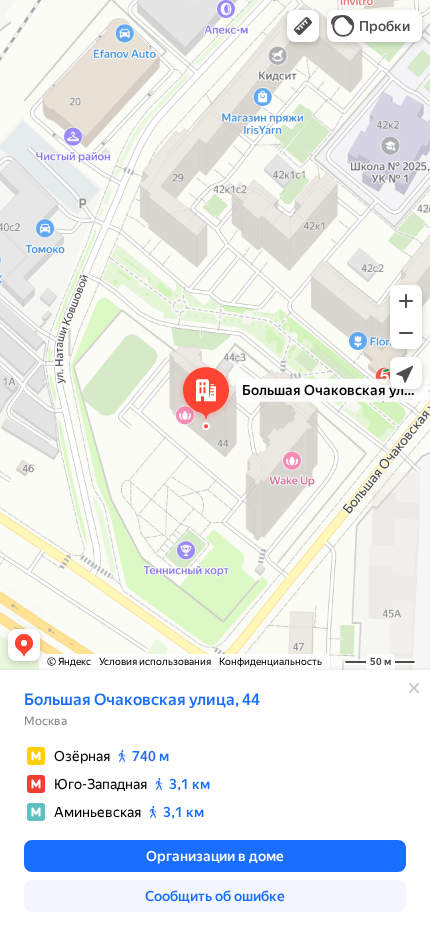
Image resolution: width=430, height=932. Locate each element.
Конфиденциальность (270, 661)
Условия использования (155, 661)
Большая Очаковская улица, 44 (142, 699)
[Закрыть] (414, 688)
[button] (303, 26)
